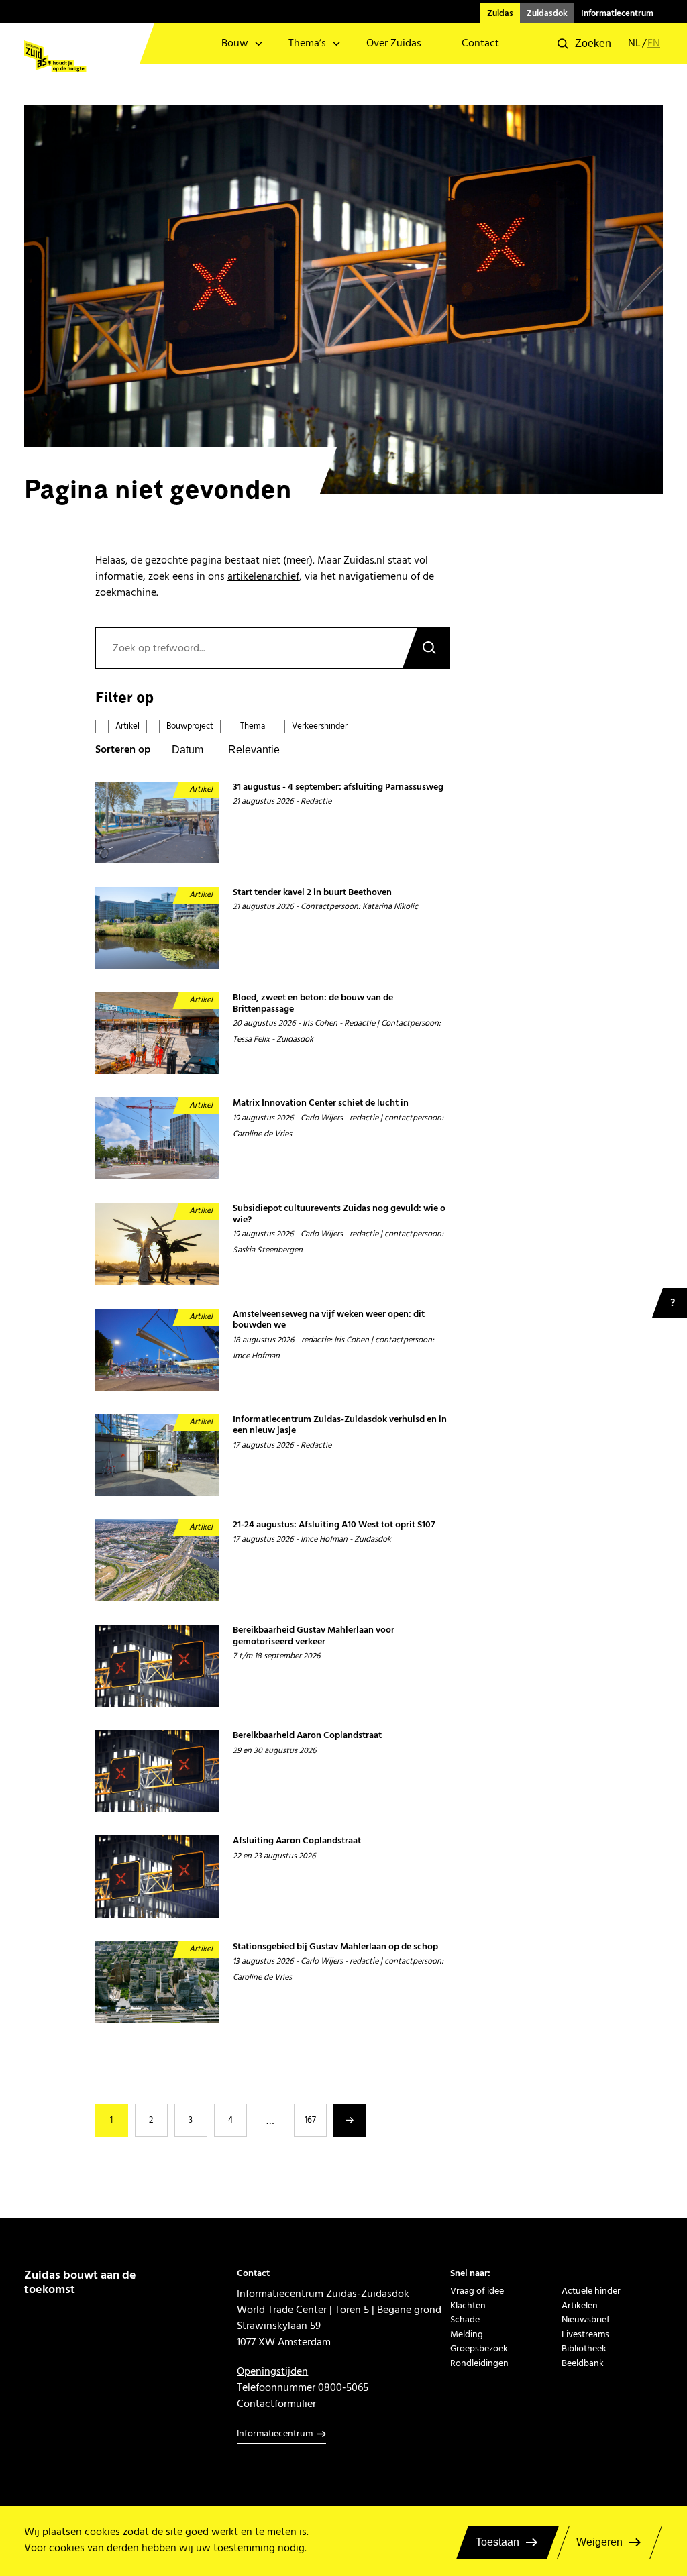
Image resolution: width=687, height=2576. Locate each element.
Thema (253, 726)
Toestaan (497, 2542)
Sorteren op (123, 750)
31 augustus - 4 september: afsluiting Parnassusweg (338, 787)
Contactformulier (276, 2404)
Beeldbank (583, 2363)
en (654, 44)
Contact (480, 43)
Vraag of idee (477, 2291)
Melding (467, 2334)
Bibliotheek (584, 2348)
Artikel (127, 726)
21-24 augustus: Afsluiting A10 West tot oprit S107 (334, 1525)
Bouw (235, 43)
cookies (102, 2532)
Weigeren (599, 2542)
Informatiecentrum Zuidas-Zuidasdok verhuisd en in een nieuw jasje (340, 1425)
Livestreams (585, 2334)
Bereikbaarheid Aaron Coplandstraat (307, 1736)
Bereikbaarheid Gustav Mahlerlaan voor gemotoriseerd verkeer (314, 1636)
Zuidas (500, 13)
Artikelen (580, 2305)
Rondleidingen (479, 2363)
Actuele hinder (591, 2291)
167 (310, 2120)
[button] (584, 44)
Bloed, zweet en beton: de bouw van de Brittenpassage (313, 1003)
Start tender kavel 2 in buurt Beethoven (312, 893)
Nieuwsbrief (586, 2319)
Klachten (468, 2305)
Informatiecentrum (617, 13)
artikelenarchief (263, 576)
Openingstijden (272, 2371)
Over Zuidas (394, 43)
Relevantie (254, 750)
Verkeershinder (320, 726)
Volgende (350, 2120)
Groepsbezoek (479, 2348)
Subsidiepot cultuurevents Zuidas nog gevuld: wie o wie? (339, 1214)
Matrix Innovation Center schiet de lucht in (321, 1103)
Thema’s (307, 43)
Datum (188, 750)
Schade (465, 2319)
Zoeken (426, 648)
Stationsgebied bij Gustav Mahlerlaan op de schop (335, 1947)
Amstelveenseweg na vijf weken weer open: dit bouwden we (329, 1320)
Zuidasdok (547, 13)
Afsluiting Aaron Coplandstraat (297, 1841)
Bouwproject (190, 726)
